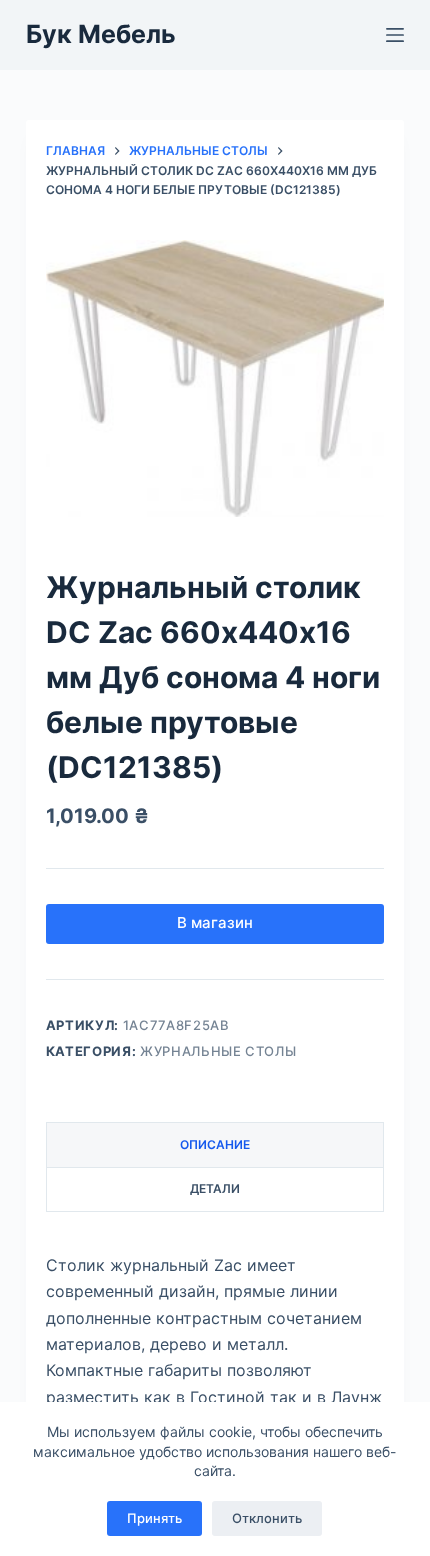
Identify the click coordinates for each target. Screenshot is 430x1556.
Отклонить (267, 1518)
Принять (154, 1518)
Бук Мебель (101, 34)
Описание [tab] (215, 1144)
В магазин (215, 922)
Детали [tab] (215, 1188)
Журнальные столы (218, 1051)
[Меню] (395, 35)
